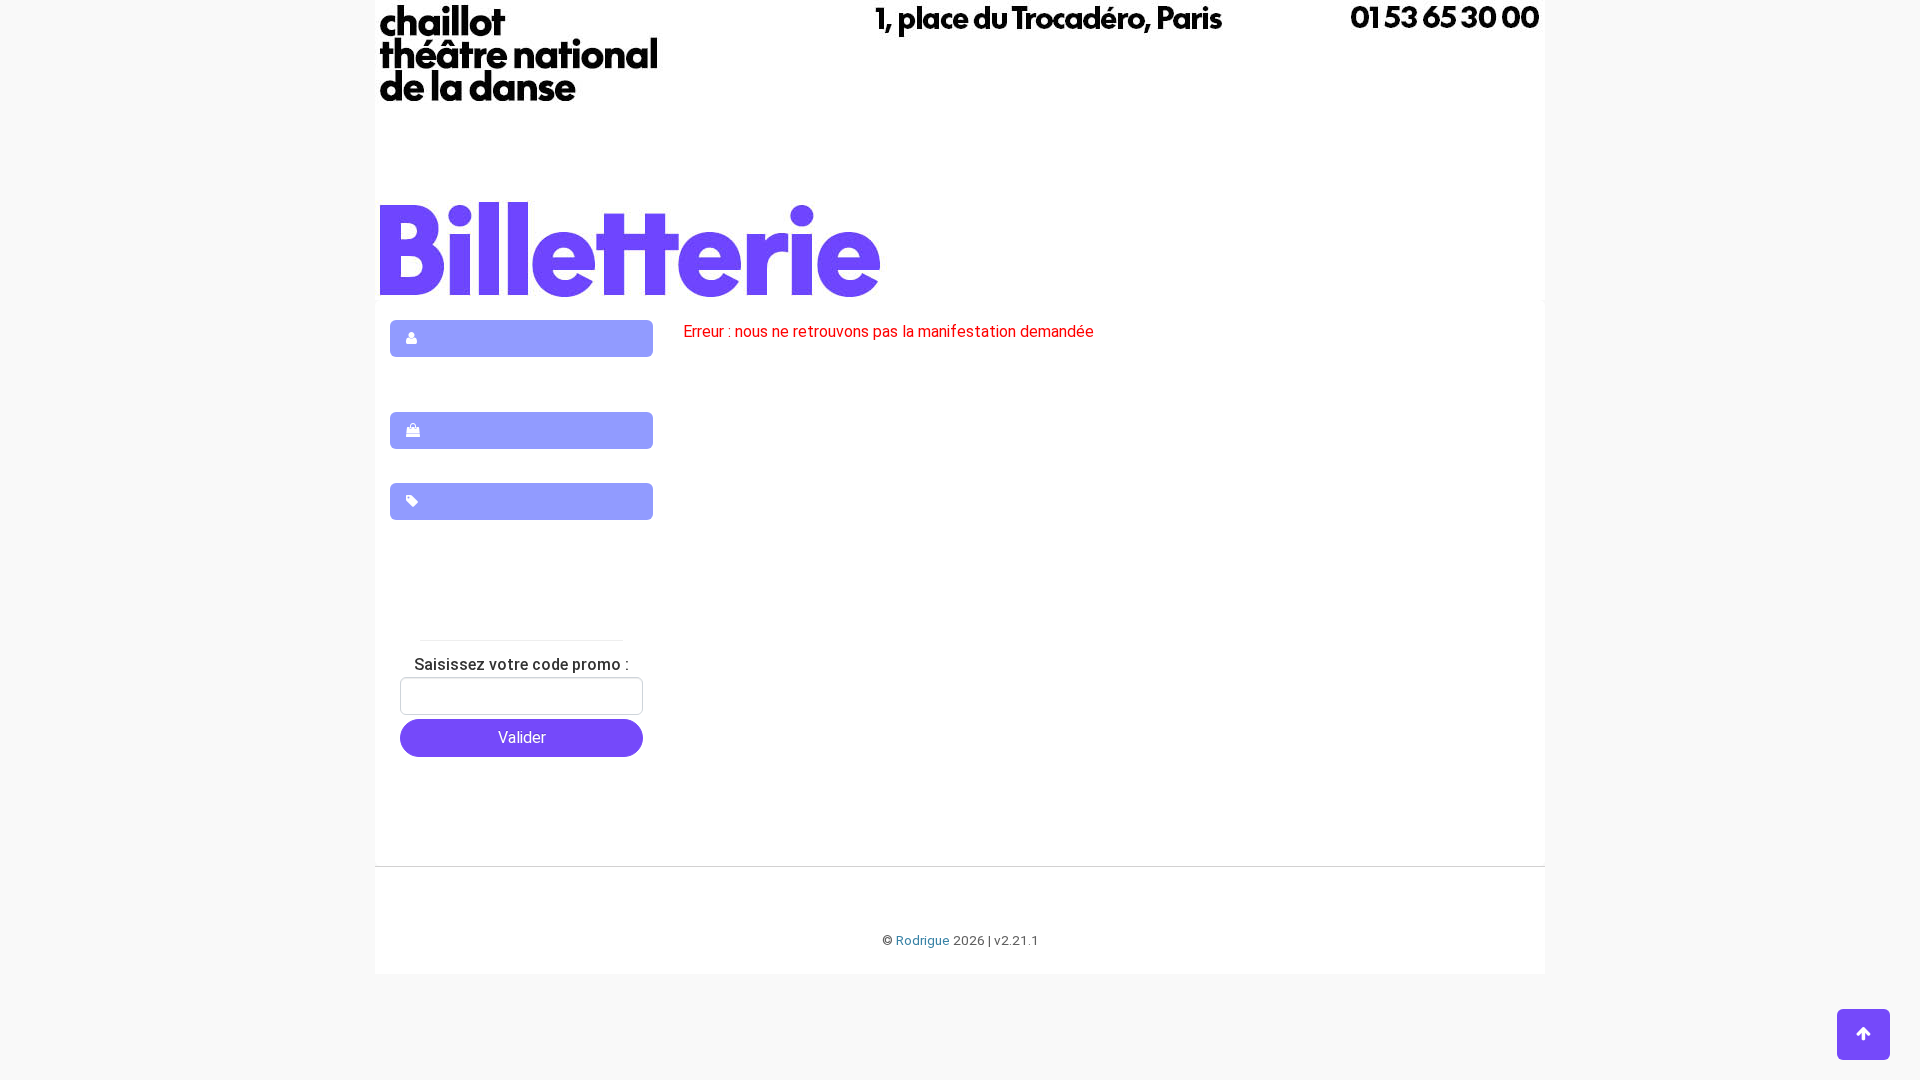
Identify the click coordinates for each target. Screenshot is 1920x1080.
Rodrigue (923, 940)
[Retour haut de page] (1863, 1034)
